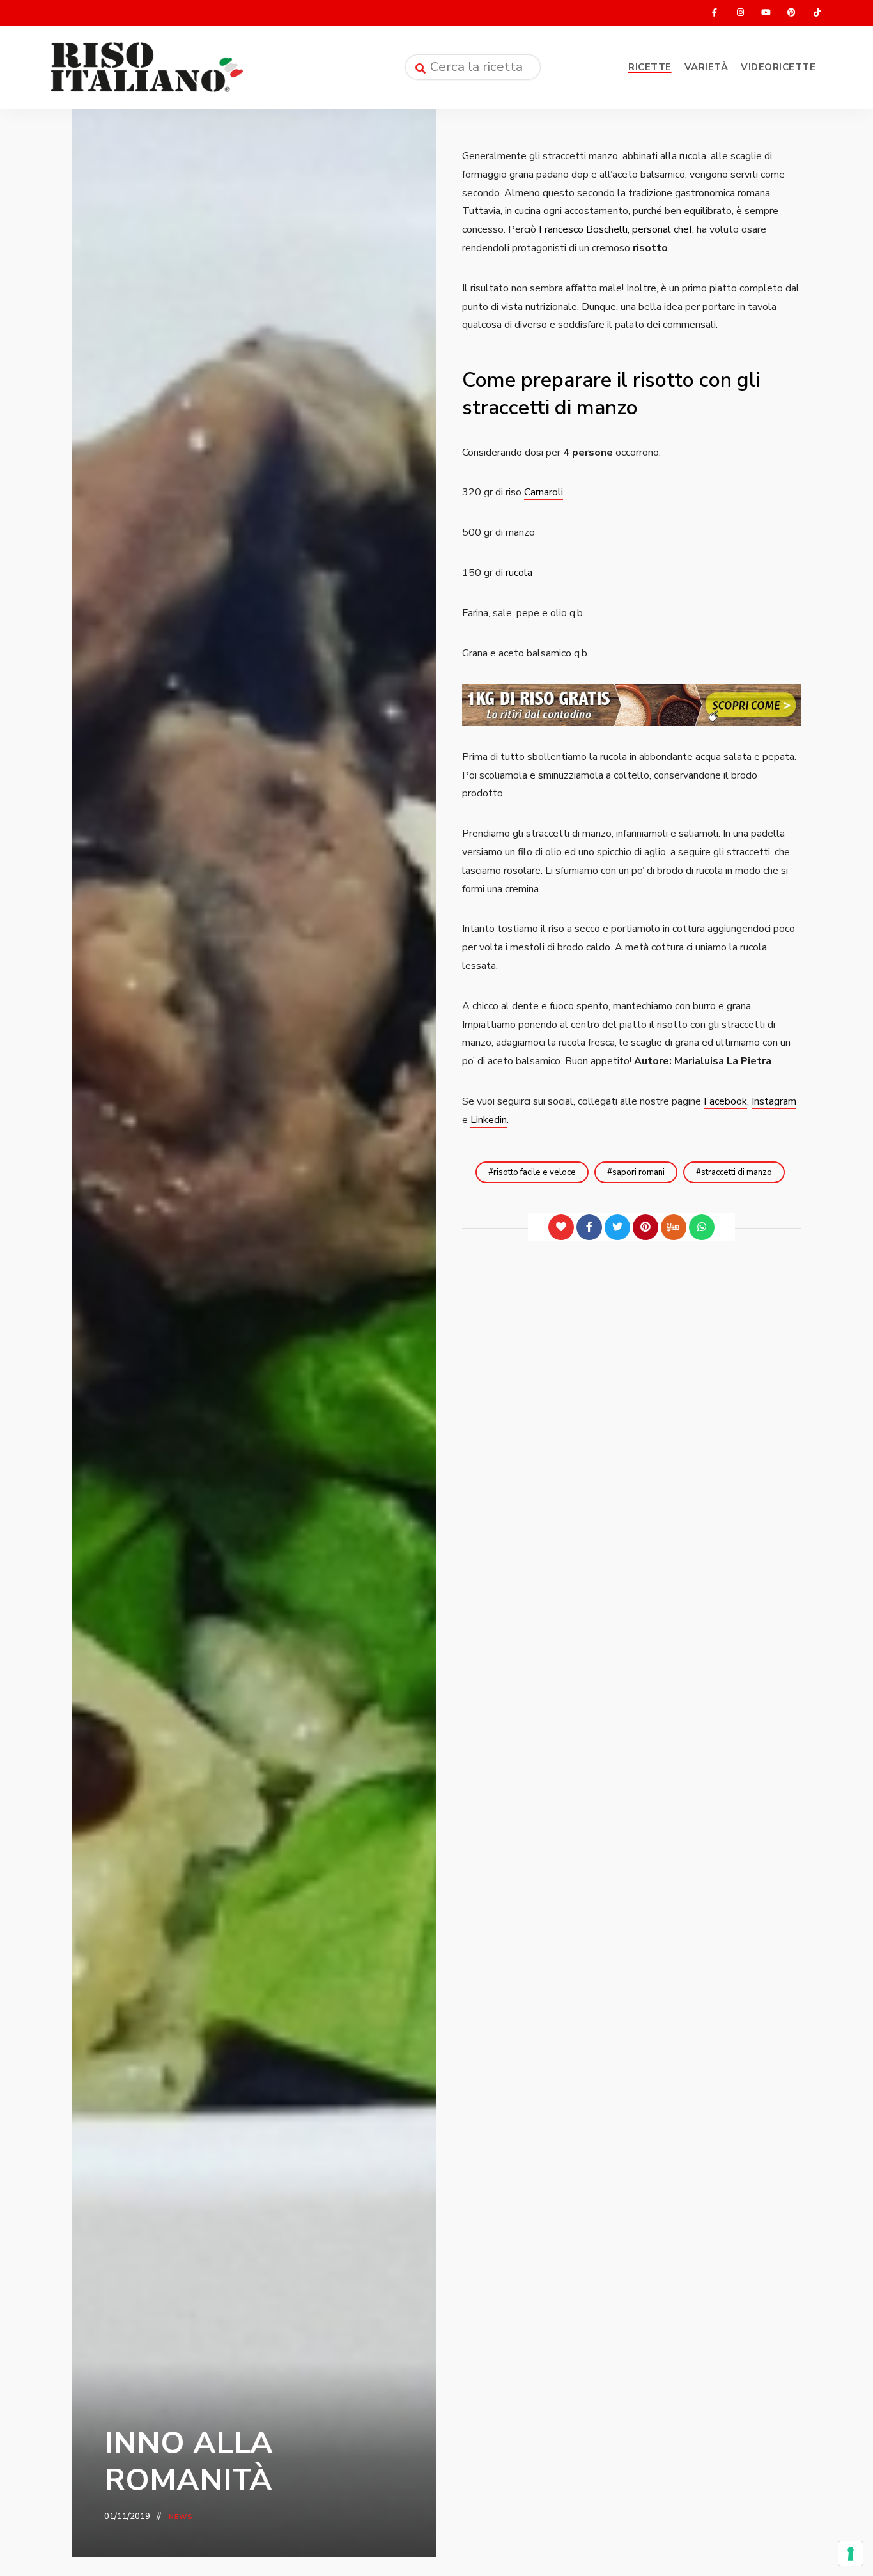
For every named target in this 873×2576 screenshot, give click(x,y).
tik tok (817, 13)
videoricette (778, 67)
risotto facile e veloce (535, 1172)
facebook (715, 13)
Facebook (725, 1101)
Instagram (774, 1101)
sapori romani (638, 1172)
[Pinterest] (645, 1227)
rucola (519, 573)
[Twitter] (617, 1227)
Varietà (707, 67)
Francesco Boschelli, (584, 229)
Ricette (650, 67)
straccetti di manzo (737, 1172)
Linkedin (489, 1120)
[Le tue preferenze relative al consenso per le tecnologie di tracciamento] (851, 2554)
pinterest (791, 13)
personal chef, (663, 229)
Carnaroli (544, 492)
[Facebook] (589, 1227)
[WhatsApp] (702, 1227)
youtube (766, 13)
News (181, 2517)
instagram (740, 13)
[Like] (561, 1227)
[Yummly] (674, 1227)
